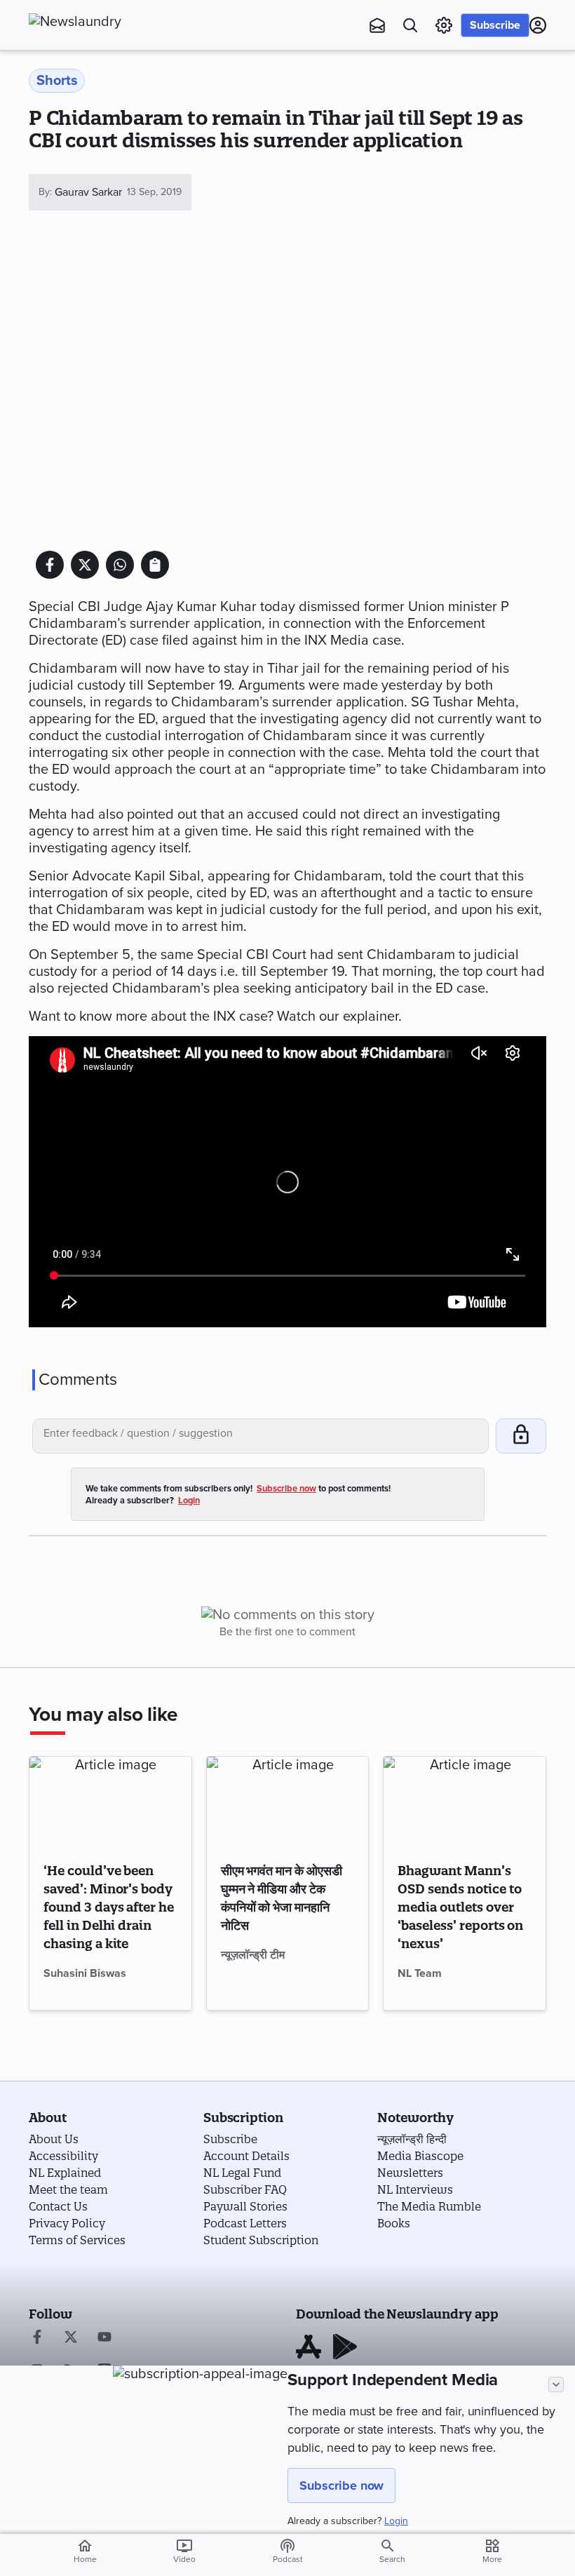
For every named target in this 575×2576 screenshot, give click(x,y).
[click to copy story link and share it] (155, 565)
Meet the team (68, 2189)
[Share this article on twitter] (85, 565)
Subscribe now (341, 2486)
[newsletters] (377, 25)
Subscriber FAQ (245, 2189)
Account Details (246, 2156)
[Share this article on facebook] (50, 565)
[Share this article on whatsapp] (120, 565)
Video (184, 2551)
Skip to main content (99, 95)
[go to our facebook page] (37, 2338)
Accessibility (63, 2156)
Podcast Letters (245, 2223)
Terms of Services (77, 2240)
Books (394, 2223)
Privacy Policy (67, 2223)
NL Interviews (415, 2189)
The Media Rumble (429, 2206)
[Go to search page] (410, 25)
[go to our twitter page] (71, 2338)
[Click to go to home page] (106, 22)
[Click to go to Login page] (538, 25)
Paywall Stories (245, 2206)
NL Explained (65, 2173)
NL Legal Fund (242, 2173)
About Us (54, 2139)
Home (85, 2551)
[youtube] (104, 2338)
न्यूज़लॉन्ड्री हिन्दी (412, 2139)
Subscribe (495, 25)
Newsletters (410, 2173)
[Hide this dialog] (556, 2384)
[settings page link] (444, 25)
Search (392, 2559)
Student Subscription (261, 2240)
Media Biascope (420, 2156)
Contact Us (58, 2206)
